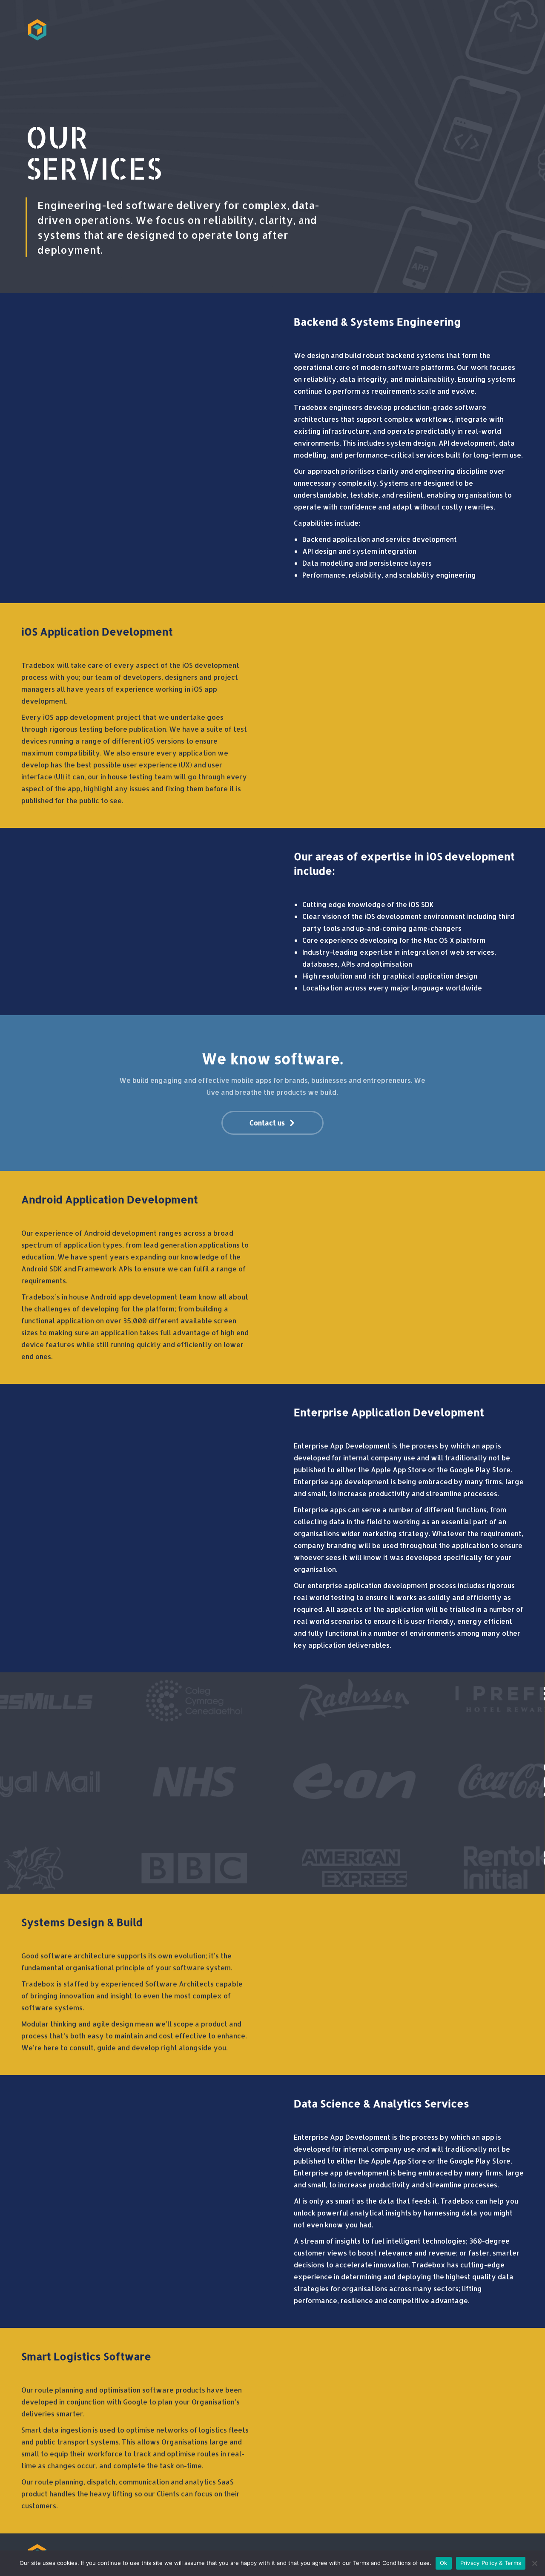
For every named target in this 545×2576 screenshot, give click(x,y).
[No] (534, 2563)
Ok (444, 2563)
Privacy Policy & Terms (491, 2563)
